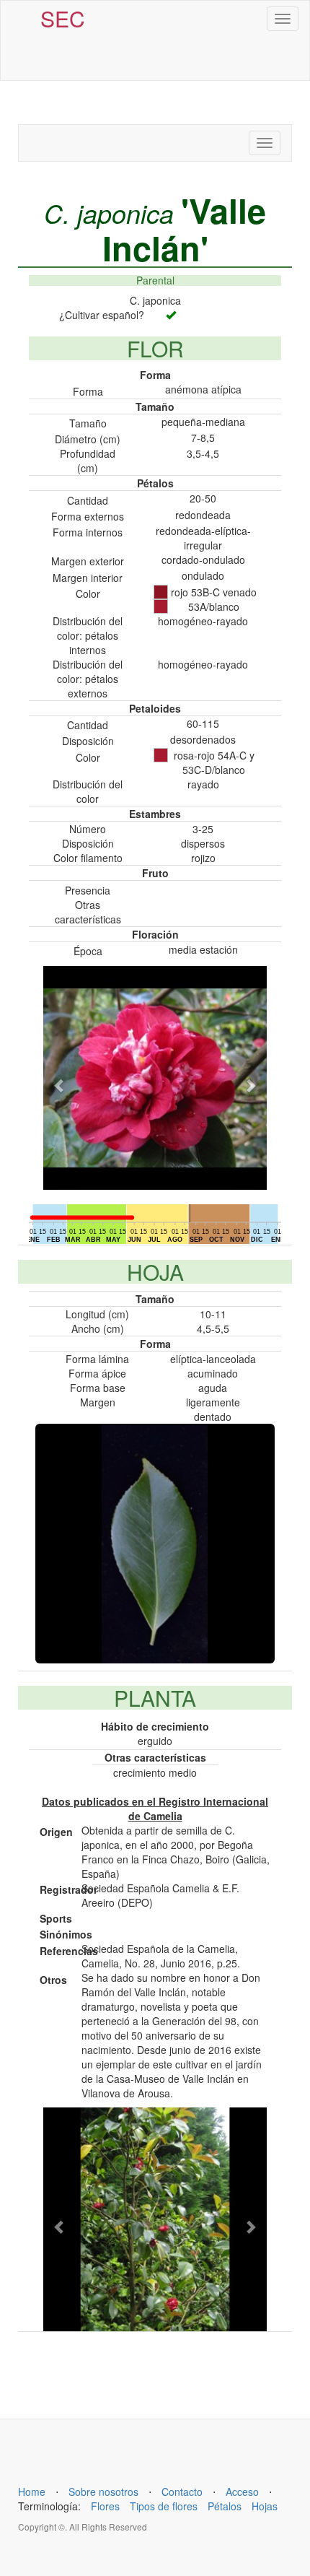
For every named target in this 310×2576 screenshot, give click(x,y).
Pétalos (225, 2506)
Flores (105, 2506)
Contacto (182, 2492)
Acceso (242, 2492)
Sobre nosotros (103, 2492)
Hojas (265, 2506)
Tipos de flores (164, 2506)
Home (32, 2492)
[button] (60, 1078)
